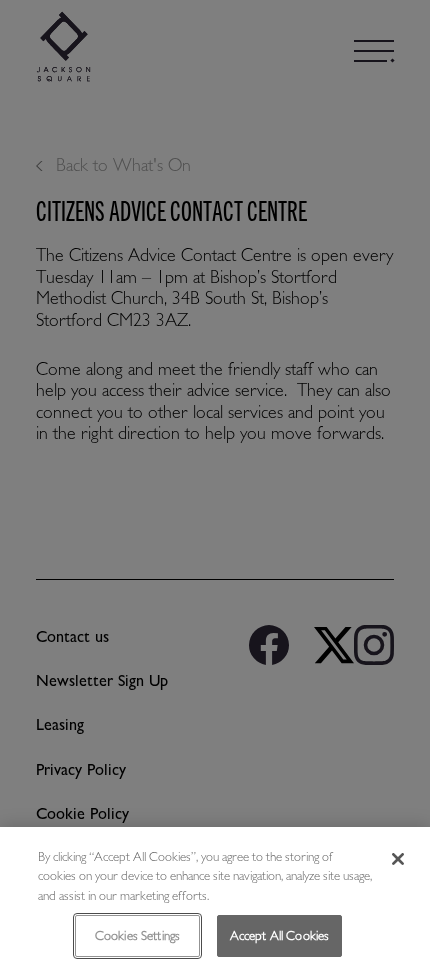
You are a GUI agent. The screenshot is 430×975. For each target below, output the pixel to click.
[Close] (398, 859)
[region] (215, 901)
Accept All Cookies (279, 935)
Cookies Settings (137, 935)
